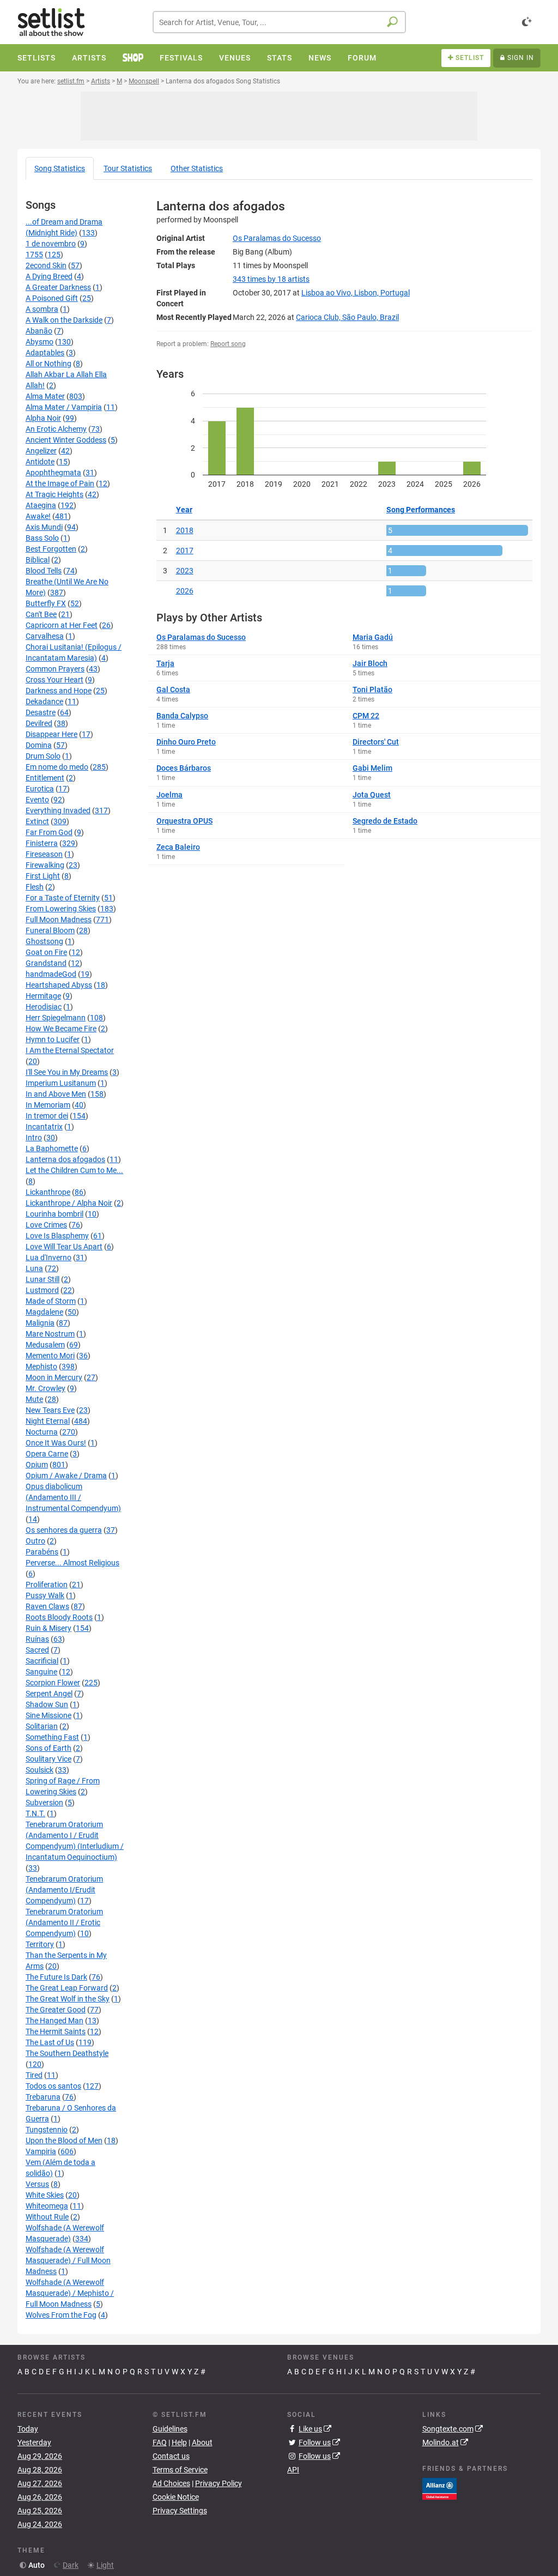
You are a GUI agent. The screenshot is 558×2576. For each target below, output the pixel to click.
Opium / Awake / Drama (66, 1476)
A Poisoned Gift (52, 298)
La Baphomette (52, 1148)
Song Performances (421, 510)
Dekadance (44, 702)
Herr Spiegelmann (56, 1018)
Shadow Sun (47, 1704)
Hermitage (43, 996)
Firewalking (45, 865)
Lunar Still (43, 1279)
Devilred (39, 723)
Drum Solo (43, 756)
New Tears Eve (50, 1410)
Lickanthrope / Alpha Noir (69, 1203)
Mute (34, 1399)
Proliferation (47, 1585)
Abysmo (40, 342)
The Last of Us (50, 2042)
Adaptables (45, 353)
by (271, 279)
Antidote (40, 462)
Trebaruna (43, 2097)
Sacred (37, 1650)
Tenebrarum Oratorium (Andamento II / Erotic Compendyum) (64, 1922)
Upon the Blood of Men (64, 2140)
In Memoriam (48, 1105)
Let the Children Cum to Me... (74, 1170)
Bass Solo (42, 538)
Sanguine (41, 1672)
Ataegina (41, 505)
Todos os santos (53, 2086)
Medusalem (45, 1345)
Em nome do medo (57, 767)
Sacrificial (42, 1661)
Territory (40, 1944)
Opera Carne (47, 1454)
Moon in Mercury (54, 1377)
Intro (34, 1138)
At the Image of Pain (60, 483)
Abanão (39, 331)
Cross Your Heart (54, 680)
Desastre (41, 712)
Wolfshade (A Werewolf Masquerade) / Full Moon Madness (68, 2260)
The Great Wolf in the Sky (68, 1999)
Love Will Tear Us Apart (64, 1247)
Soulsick (40, 1770)
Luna (34, 1268)
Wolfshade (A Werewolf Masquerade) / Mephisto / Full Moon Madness (70, 2293)
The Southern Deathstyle (67, 2053)
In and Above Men (56, 1094)
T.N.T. (35, 1813)
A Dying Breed (49, 276)
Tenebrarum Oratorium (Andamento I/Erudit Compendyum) (64, 1890)
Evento (37, 800)
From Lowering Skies (61, 909)
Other (197, 168)
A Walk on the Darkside (64, 320)
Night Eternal (48, 1421)
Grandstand (46, 963)
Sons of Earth (48, 1748)
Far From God (49, 832)
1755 (34, 255)
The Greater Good (56, 2010)
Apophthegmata (53, 473)
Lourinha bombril (54, 1214)
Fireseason (44, 854)
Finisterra (42, 843)
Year (184, 510)
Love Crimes (46, 1225)
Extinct (37, 821)
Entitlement (45, 778)
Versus (37, 2184)
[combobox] (279, 22)
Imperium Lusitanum (61, 1083)
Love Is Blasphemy (57, 1236)
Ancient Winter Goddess (66, 440)
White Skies (45, 2195)
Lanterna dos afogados (65, 1159)
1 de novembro (51, 244)
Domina (39, 745)
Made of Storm (51, 1301)
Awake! (38, 516)
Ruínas (37, 1639)
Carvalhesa (45, 636)
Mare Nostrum (50, 1334)
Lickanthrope (48, 1192)
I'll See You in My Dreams (67, 1072)
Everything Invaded (58, 811)
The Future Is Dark (56, 1977)
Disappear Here (51, 734)
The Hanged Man (54, 2021)
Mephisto (41, 1366)
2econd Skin (46, 265)
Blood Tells (44, 571)
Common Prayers (55, 669)
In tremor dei (47, 1116)
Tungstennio (47, 2130)
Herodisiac (44, 1007)
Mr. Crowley (46, 1388)
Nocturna (42, 1432)
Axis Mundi (44, 527)
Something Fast (52, 1737)
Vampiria (41, 2151)
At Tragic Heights (54, 494)
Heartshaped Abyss (59, 985)
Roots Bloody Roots (59, 1617)
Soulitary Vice (48, 1759)
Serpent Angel (49, 1694)
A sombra (42, 309)
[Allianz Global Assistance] (439, 2488)
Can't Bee (41, 614)
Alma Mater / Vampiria (64, 407)
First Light (43, 876)
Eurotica (40, 789)
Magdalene (44, 1312)
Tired (34, 2075)
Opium (37, 1465)
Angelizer (41, 451)
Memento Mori (50, 1356)
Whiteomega (47, 2206)
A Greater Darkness (58, 287)
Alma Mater (45, 396)
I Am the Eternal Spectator (70, 1050)
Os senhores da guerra (64, 1530)
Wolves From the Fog (61, 2315)
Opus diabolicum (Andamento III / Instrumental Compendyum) (73, 1497)
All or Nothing (48, 364)
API (293, 2470)
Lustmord (42, 1290)
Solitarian (42, 1726)
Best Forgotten (51, 549)
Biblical (38, 560)
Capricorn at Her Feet (62, 625)
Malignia (40, 1323)
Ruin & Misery (48, 1628)
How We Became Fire (61, 1029)
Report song (228, 344)
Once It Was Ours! (56, 1443)
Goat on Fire (46, 952)
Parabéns (42, 1552)
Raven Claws (47, 1606)
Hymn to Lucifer (53, 1039)
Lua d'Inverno (48, 1257)
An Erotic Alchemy (56, 429)
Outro (35, 1541)
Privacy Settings (180, 2511)
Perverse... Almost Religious (72, 1563)
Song (60, 168)
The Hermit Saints (56, 2031)
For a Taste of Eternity (63, 898)
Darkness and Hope (59, 691)
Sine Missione (48, 1715)
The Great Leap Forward (67, 1988)
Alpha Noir (43, 418)
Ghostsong (44, 941)
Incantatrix (44, 1127)
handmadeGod (51, 974)
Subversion (44, 1803)
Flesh (35, 887)
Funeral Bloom (50, 930)
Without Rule (47, 2217)
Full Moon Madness (59, 920)
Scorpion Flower (53, 1683)
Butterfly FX (46, 603)
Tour (128, 168)
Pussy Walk (45, 1595)
